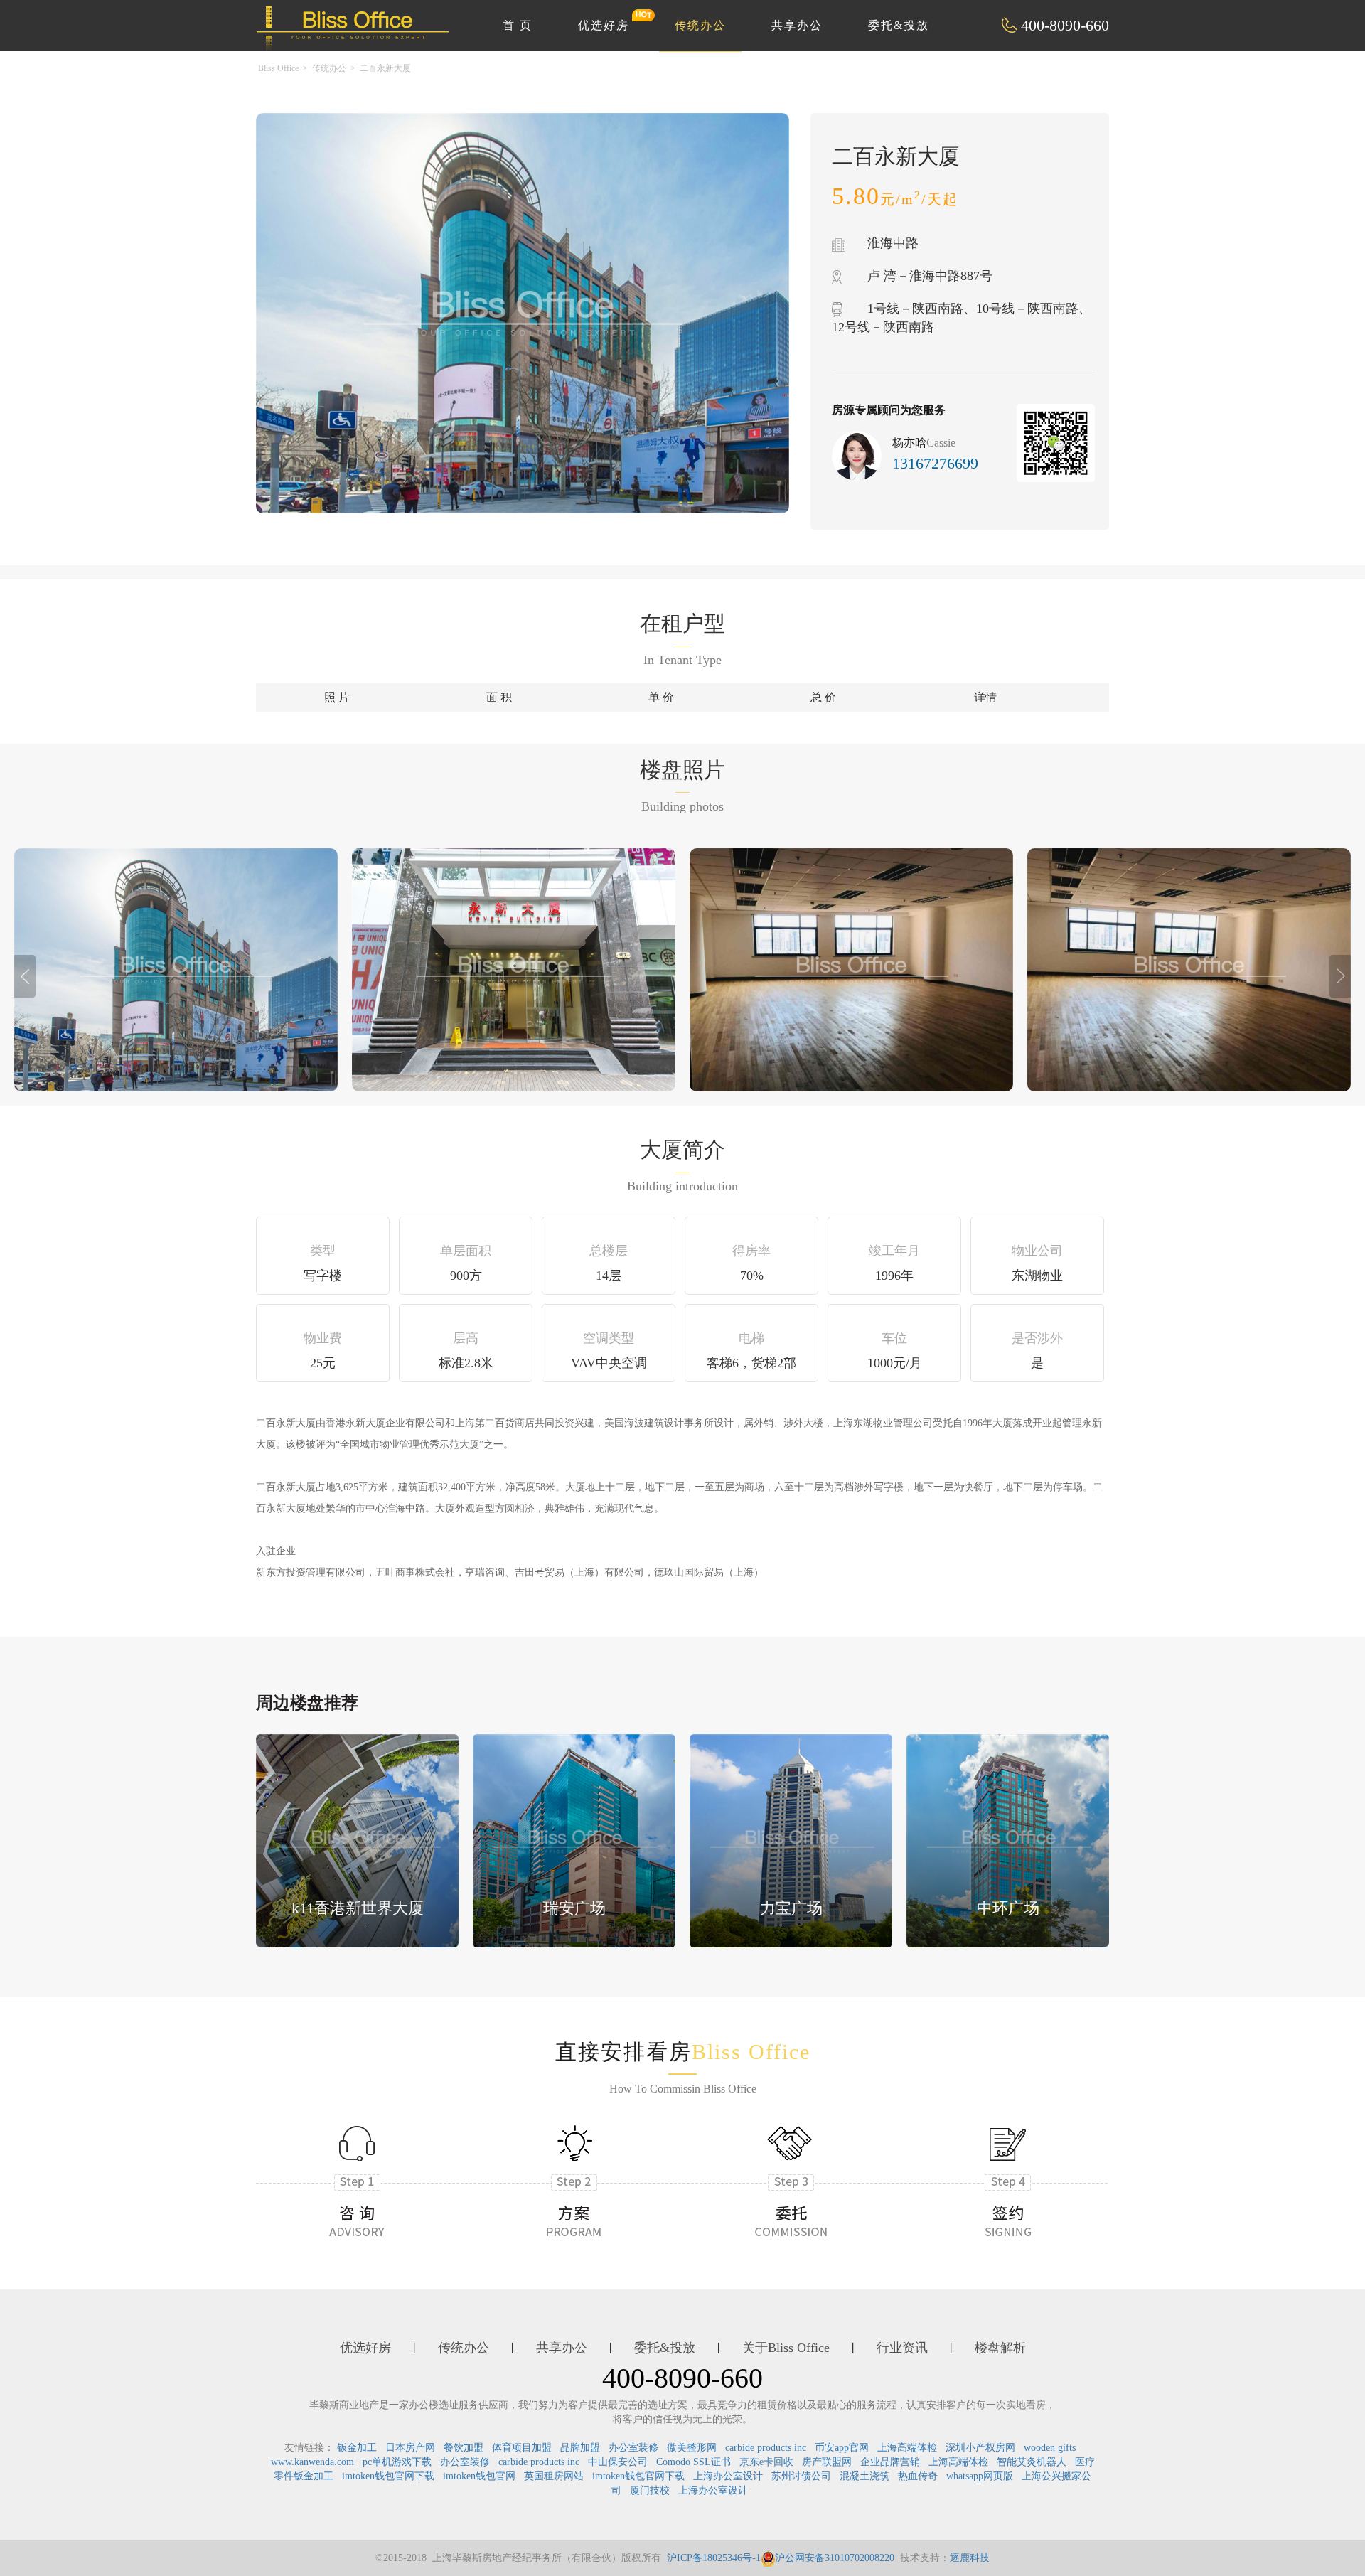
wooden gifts (1050, 2448)
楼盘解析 (1000, 2348)
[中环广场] (1008, 1839)
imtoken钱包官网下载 (388, 2476)
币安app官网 (842, 2448)
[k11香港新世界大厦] (357, 1839)
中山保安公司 (618, 2462)
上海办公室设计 (728, 2476)
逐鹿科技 (970, 2558)
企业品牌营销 (890, 2462)
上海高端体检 (907, 2448)
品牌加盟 (580, 2448)
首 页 (518, 25)
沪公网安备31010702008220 (835, 2558)
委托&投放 (899, 25)
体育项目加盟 (522, 2448)
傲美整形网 (692, 2448)
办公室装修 (633, 2448)
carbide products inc (766, 2448)
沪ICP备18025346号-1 (714, 2558)
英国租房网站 (554, 2476)
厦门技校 (650, 2490)
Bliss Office (278, 68)
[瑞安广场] (574, 1839)
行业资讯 (902, 2348)
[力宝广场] (791, 1839)
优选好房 (604, 25)
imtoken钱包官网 (479, 2476)
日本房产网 (410, 2448)
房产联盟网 (827, 2462)
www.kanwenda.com (312, 2462)
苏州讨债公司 (801, 2476)
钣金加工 (357, 2448)
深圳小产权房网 (980, 2448)
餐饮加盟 (464, 2448)
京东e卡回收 (766, 2462)
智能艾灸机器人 (1032, 2462)
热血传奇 (918, 2476)
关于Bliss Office (786, 2348)
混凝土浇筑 (864, 2476)
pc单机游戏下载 (397, 2462)
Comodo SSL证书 (694, 2462)
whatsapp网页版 (980, 2476)
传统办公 (700, 25)
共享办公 (797, 25)
